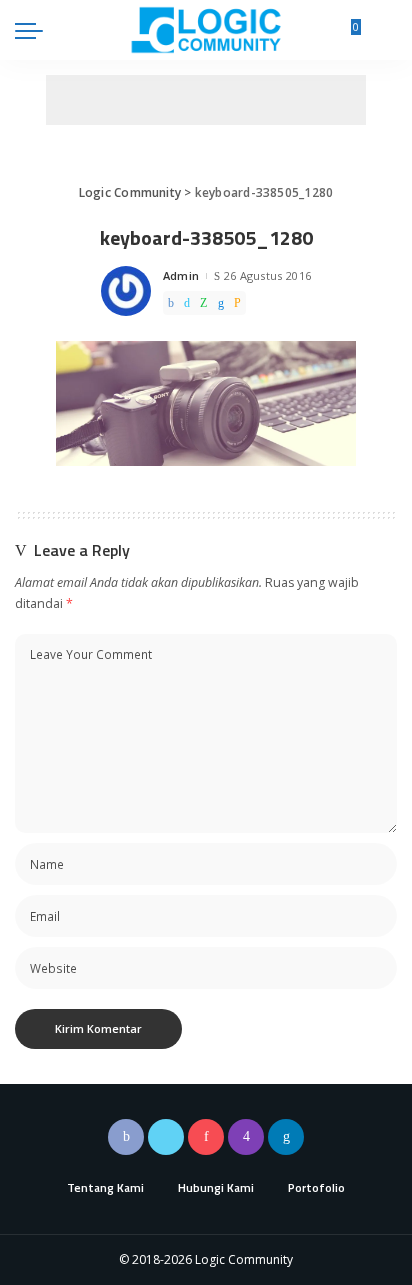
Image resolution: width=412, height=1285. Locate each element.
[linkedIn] (221, 303)
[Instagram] (246, 1137)
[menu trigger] (34, 30)
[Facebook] (171, 303)
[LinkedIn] (286, 1137)
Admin (181, 275)
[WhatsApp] (203, 303)
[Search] (385, 30)
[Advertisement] (206, 100)
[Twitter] (187, 303)
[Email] (237, 303)
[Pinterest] (206, 1137)
